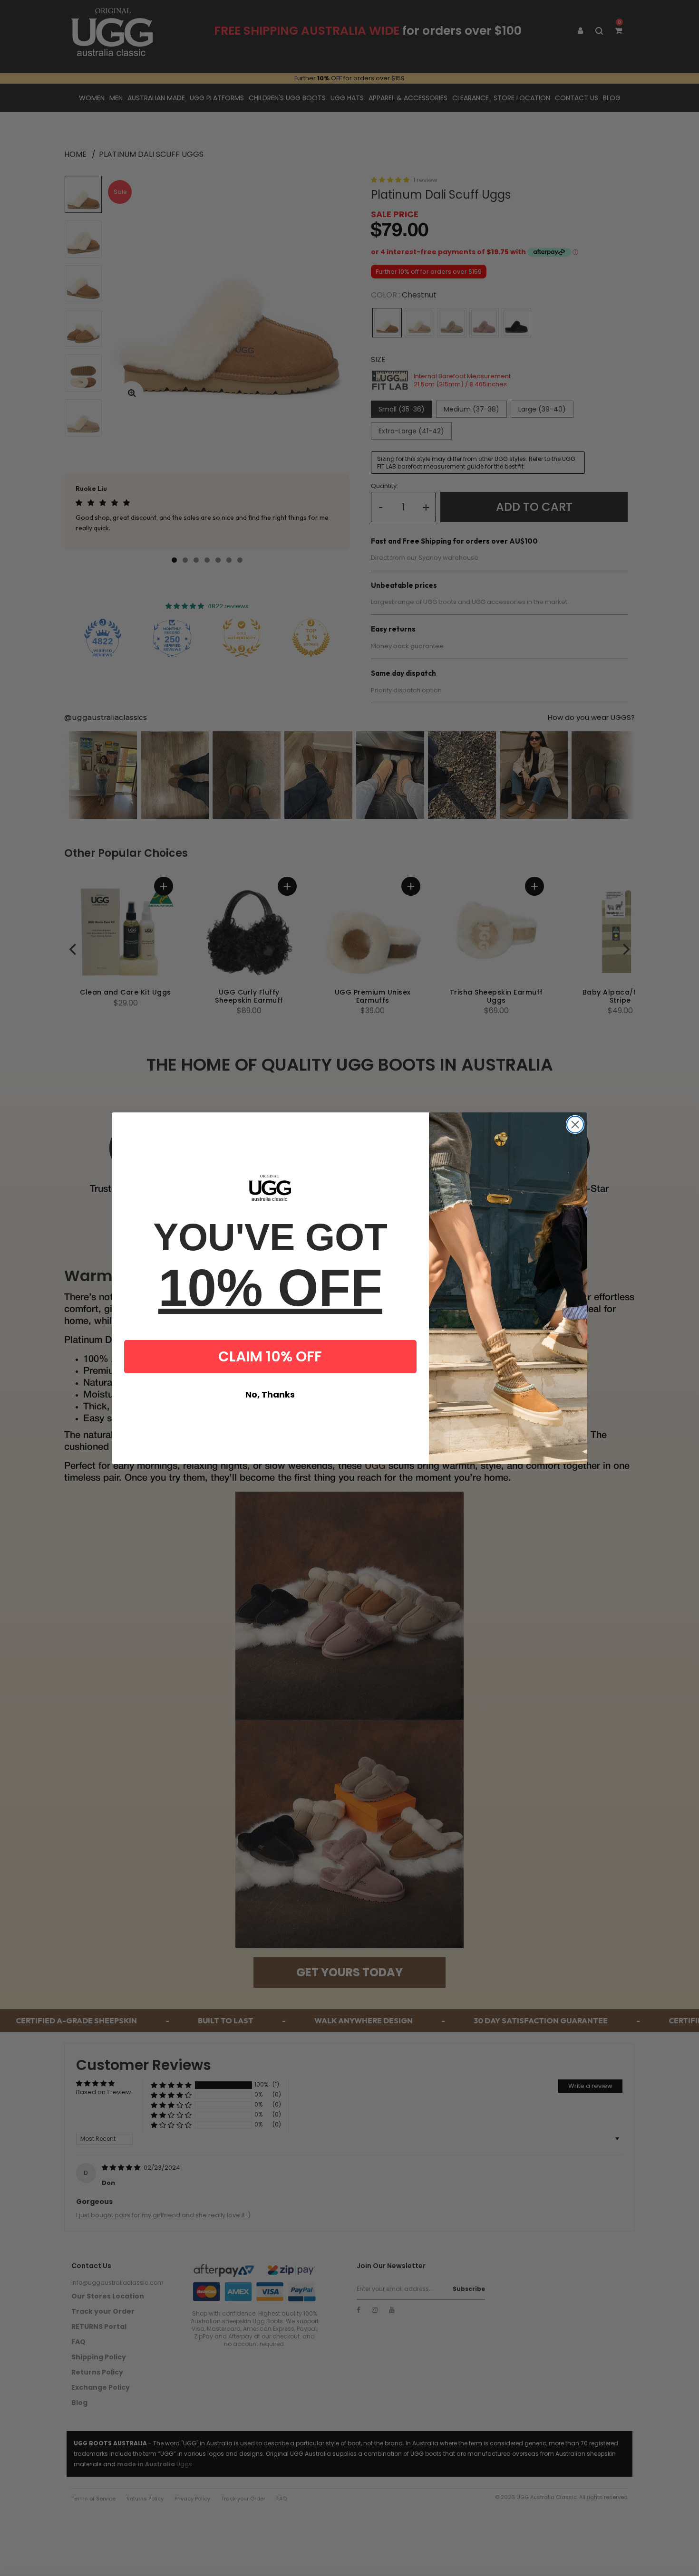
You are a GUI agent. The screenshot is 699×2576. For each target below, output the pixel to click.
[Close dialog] (575, 1125)
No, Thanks (270, 1394)
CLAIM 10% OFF (270, 1356)
